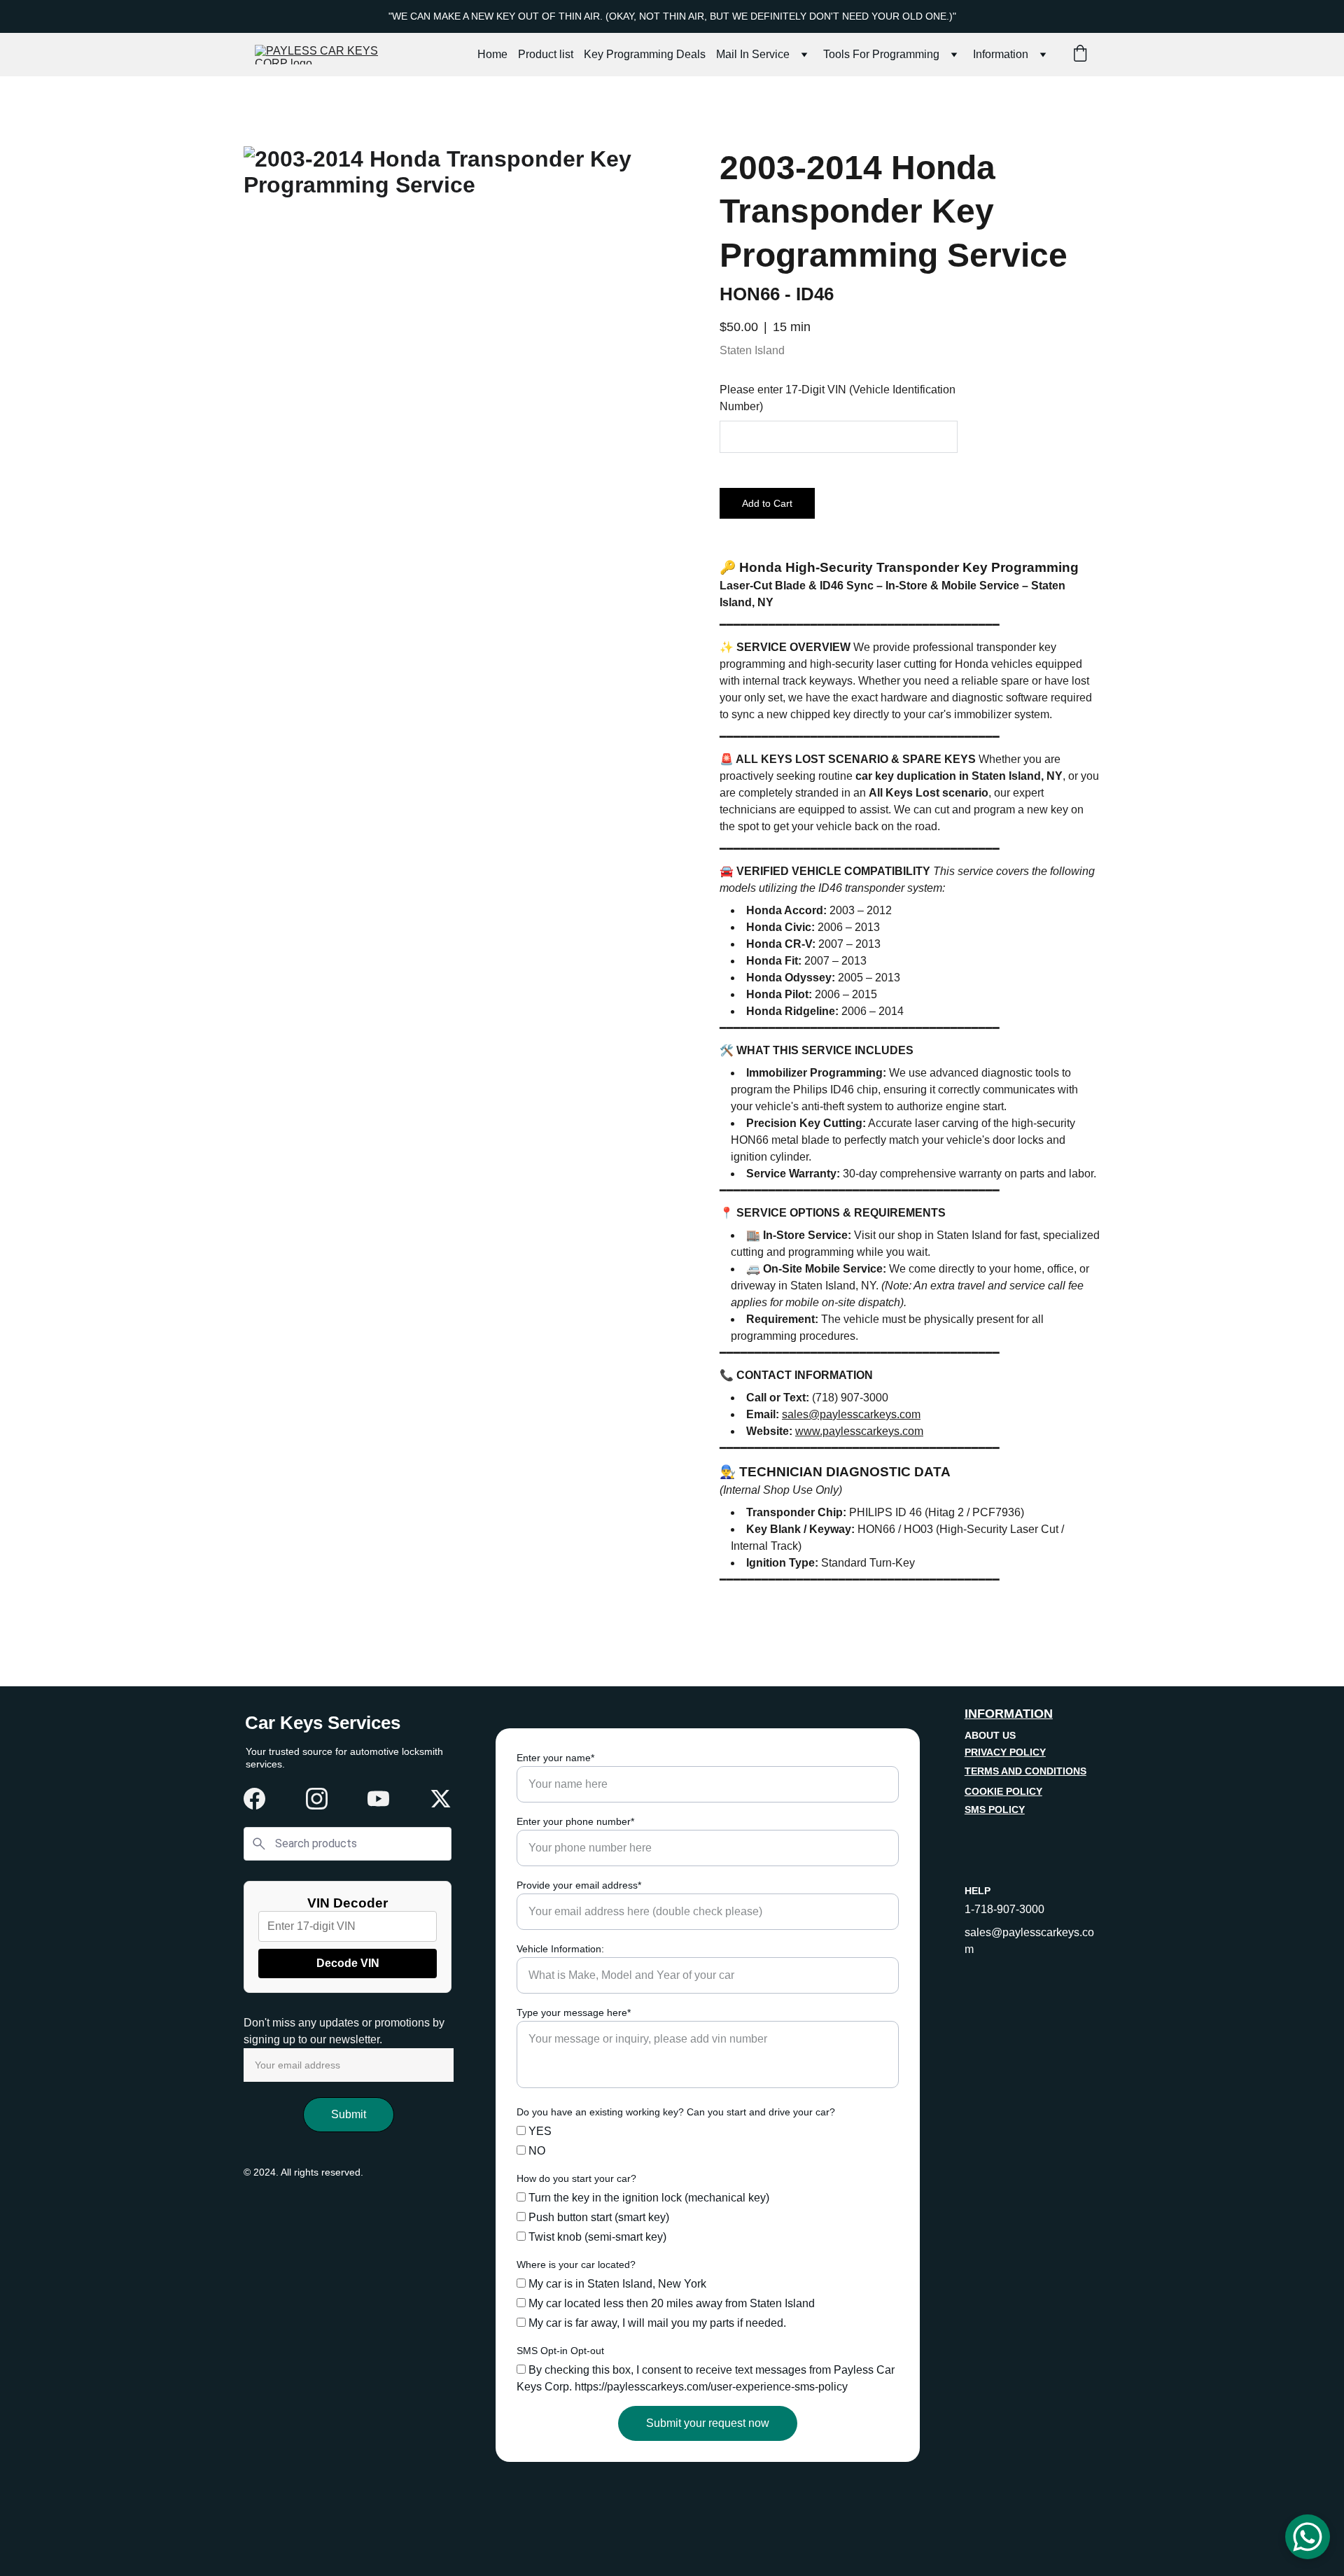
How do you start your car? (576, 2178)
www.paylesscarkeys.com (859, 1431)
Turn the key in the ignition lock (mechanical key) (647, 2198)
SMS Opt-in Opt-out (560, 2351)
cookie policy (1003, 1791)
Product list (546, 54)
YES (539, 2131)
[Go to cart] (1080, 55)
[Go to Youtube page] (378, 1799)
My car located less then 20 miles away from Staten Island (670, 2303)
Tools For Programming (881, 54)
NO (535, 2151)
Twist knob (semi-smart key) (596, 2237)
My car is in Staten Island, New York (616, 2284)
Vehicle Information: (560, 1949)
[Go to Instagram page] (317, 1799)
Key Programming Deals (645, 54)
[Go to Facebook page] (254, 1799)
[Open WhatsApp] (1308, 2537)
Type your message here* (574, 2012)
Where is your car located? (576, 2264)
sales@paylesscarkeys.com (851, 1414)
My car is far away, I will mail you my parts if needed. (656, 2323)
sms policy (995, 1809)
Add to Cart (767, 503)
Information (1001, 54)
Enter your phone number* (575, 1821)
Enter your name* (555, 1758)
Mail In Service (753, 54)
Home (492, 54)
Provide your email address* (579, 1885)
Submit (349, 2114)
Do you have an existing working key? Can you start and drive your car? (676, 2112)
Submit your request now (708, 2423)
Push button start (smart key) (597, 2217)
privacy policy (1005, 1752)
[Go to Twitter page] (441, 1799)
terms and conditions (1025, 1771)
